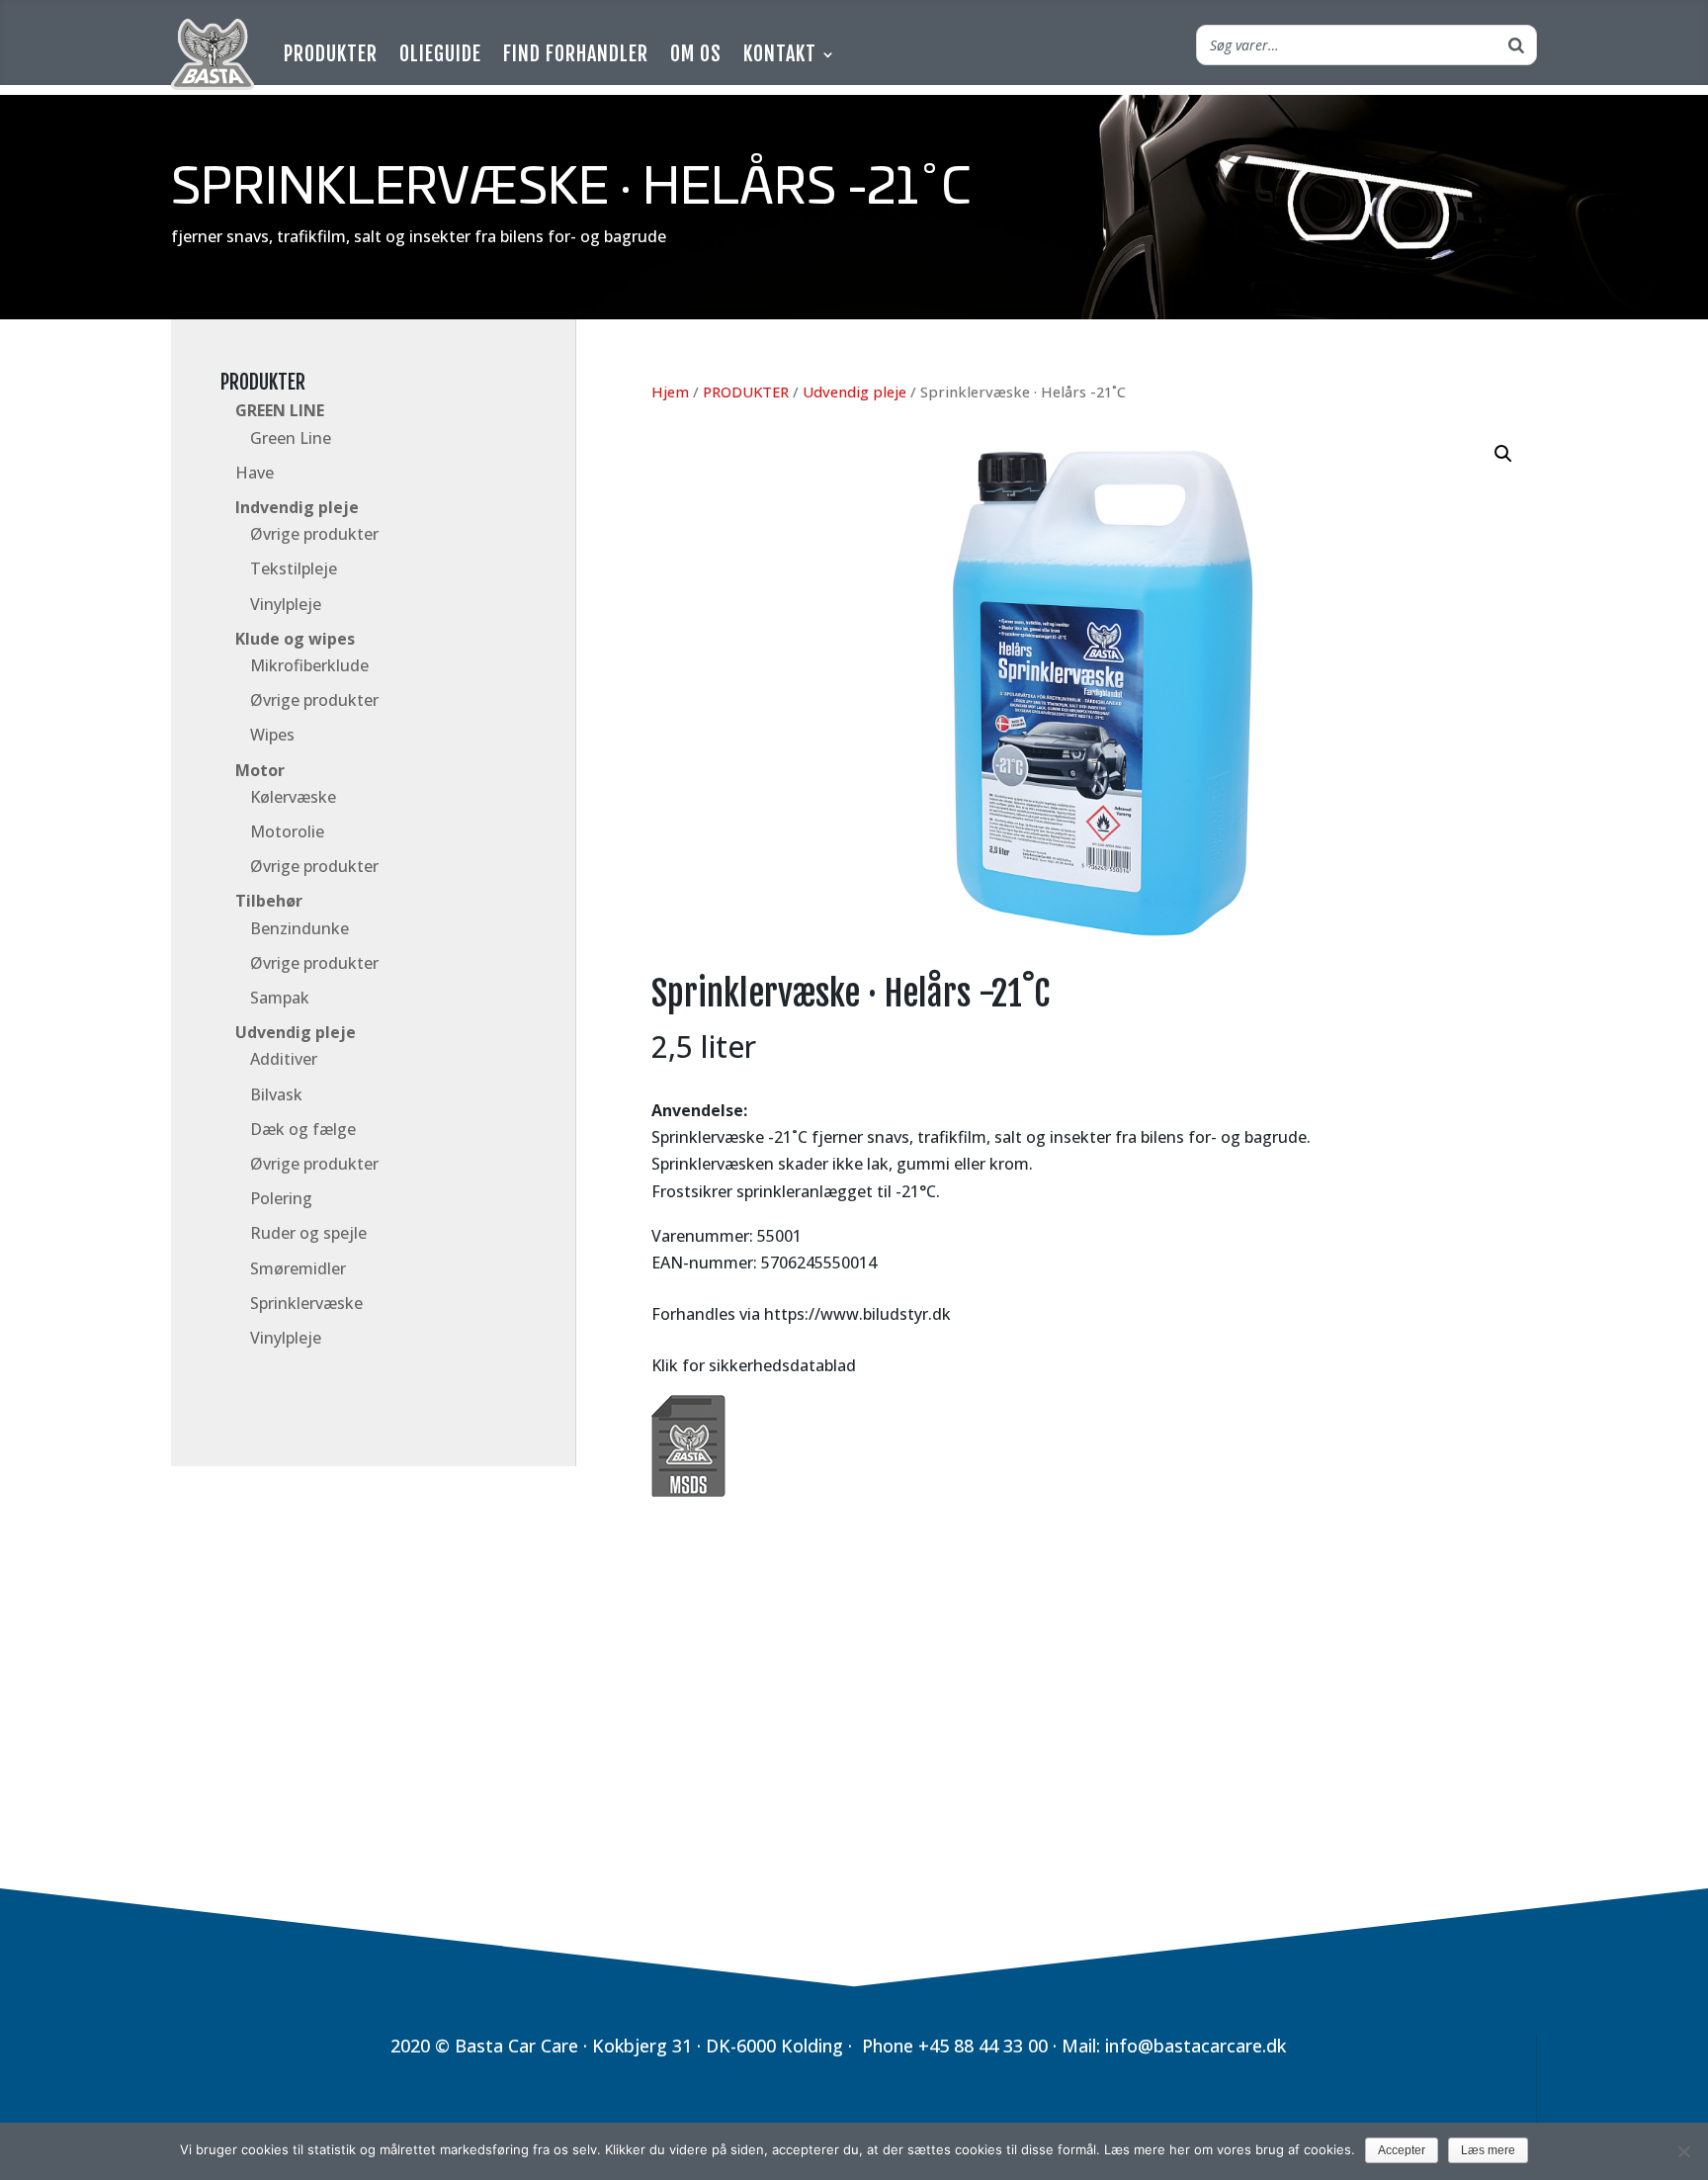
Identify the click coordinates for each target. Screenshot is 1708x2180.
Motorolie (287, 831)
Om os (696, 54)
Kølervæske (293, 797)
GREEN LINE (280, 410)
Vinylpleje (286, 604)
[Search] (1516, 45)
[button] (1503, 454)
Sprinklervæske (306, 1303)
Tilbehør (269, 901)
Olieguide (440, 54)
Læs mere (1488, 2150)
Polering (281, 1198)
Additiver (284, 1059)
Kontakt (780, 54)
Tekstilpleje (294, 568)
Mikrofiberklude (309, 665)
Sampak (280, 998)
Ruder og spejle (308, 1233)
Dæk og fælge (303, 1129)
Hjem (670, 392)
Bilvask (276, 1094)
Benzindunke (299, 928)
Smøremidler (298, 1268)
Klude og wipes (295, 639)
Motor (260, 770)
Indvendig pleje (297, 507)
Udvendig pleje (296, 1032)
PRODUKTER (263, 382)
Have (255, 473)
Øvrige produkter (314, 534)
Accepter (1402, 2150)
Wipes (272, 735)
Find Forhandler (576, 54)
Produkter (331, 54)
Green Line (291, 438)
